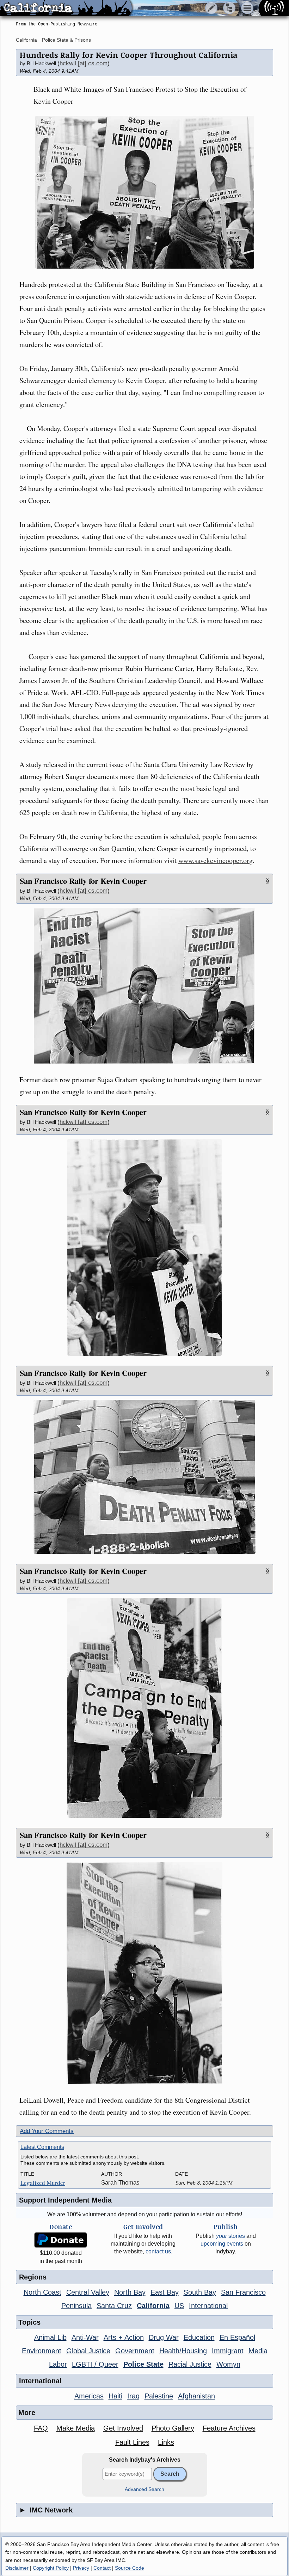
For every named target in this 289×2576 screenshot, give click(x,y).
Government (135, 2351)
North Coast (42, 2292)
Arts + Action (124, 2337)
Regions (33, 2277)
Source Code (130, 2568)
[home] (66, 8)
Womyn (228, 2364)
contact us (158, 2251)
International (208, 2306)
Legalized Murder (43, 2183)
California (26, 40)
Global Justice (88, 2351)
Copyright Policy (51, 2568)
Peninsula (76, 2306)
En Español (237, 2337)
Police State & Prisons (66, 40)
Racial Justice (190, 2364)
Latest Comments (42, 2147)
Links (166, 2442)
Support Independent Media (65, 2200)
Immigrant (228, 2351)
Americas (89, 2396)
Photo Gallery (173, 2428)
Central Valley (88, 2292)
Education (199, 2337)
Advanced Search (144, 2489)
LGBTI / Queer (95, 2364)
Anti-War (85, 2337)
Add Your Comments (47, 2131)
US (179, 2306)
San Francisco (243, 2292)
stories (230, 2236)
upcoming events (222, 2244)
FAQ (41, 2428)
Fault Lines (132, 2442)
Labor (58, 2364)
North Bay (130, 2292)
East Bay (165, 2292)
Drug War (164, 2337)
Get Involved (123, 2428)
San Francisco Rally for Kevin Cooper (83, 881)
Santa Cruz (114, 2306)
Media (258, 2351)
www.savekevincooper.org (216, 860)
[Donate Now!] (61, 2240)
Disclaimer (17, 2568)
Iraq (133, 2396)
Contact (102, 2568)
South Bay (200, 2292)
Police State (143, 2364)
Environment (42, 2351)
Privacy (81, 2568)
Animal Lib (50, 2337)
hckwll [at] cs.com (84, 63)
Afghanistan (196, 2396)
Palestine (159, 2396)
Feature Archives (229, 2428)
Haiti (115, 2396)
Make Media (76, 2428)
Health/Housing (183, 2351)
